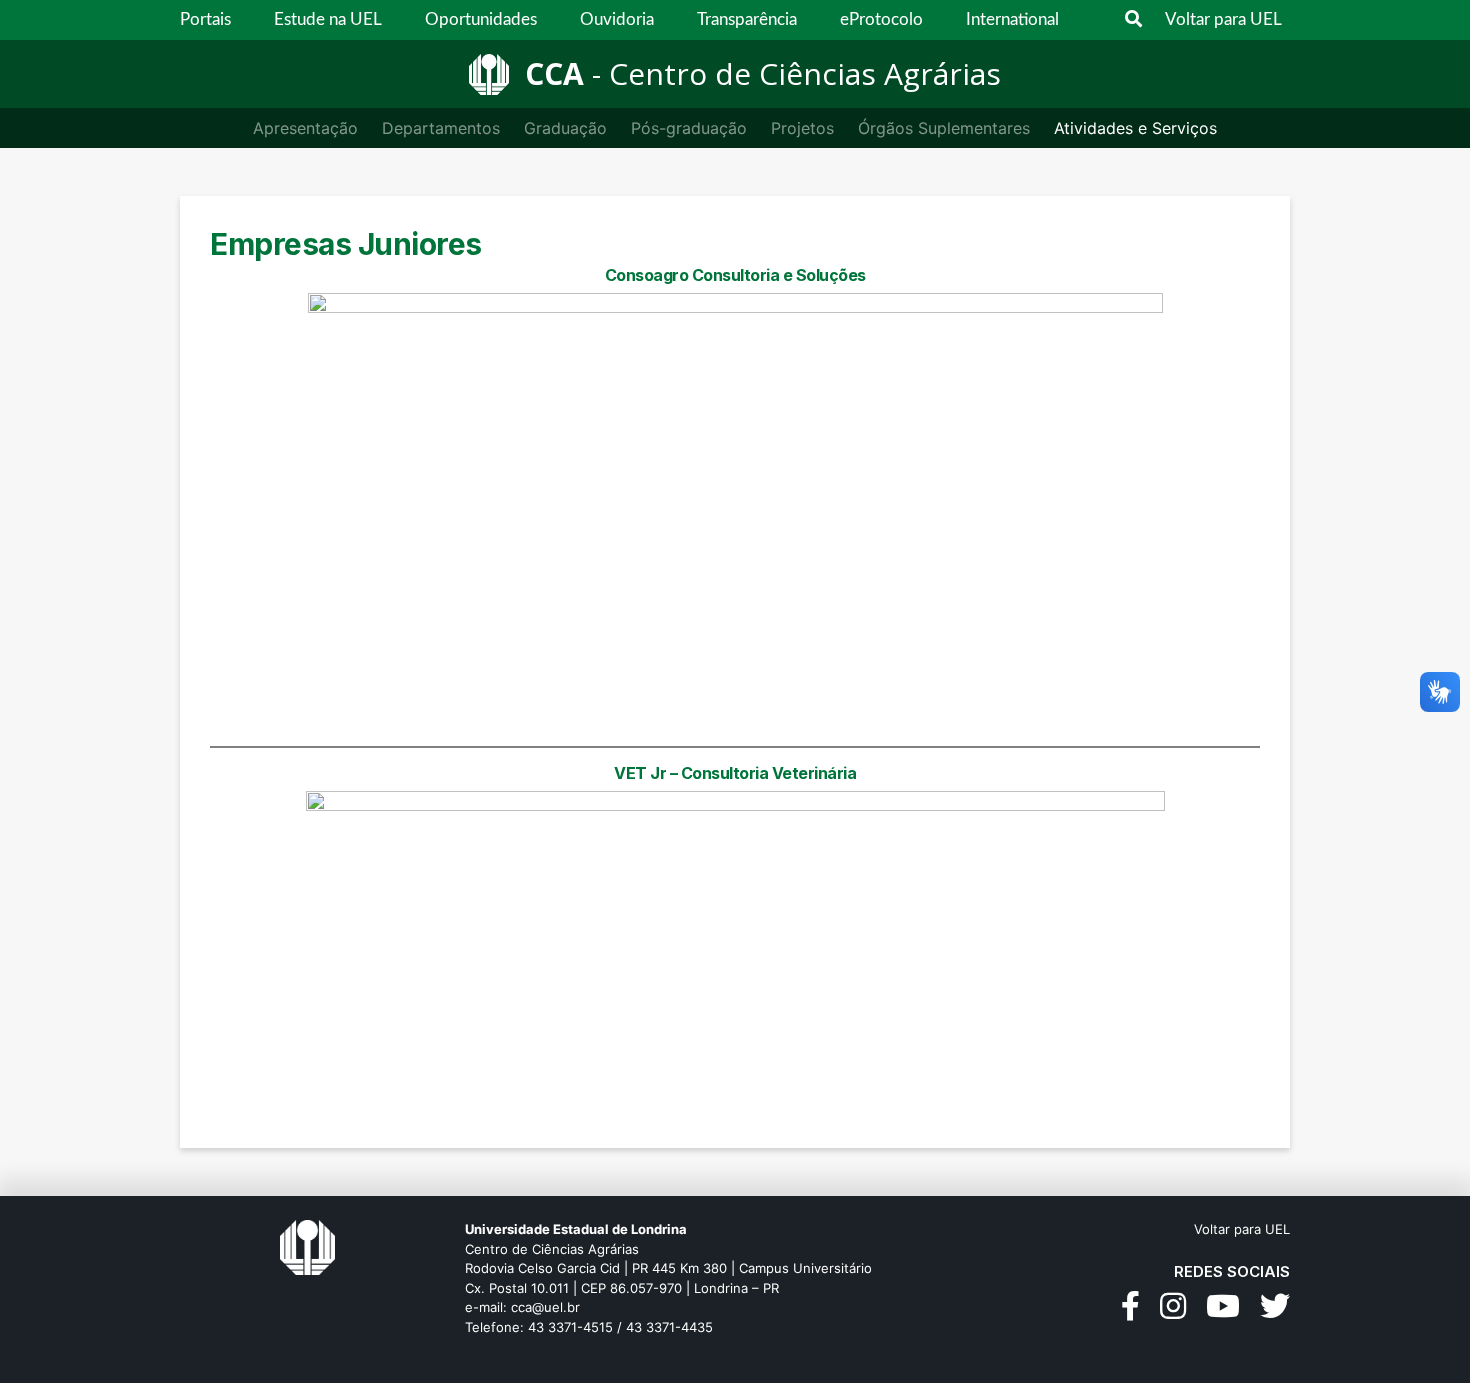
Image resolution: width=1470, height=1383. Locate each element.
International (1012, 19)
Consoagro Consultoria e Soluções (735, 275)
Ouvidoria (617, 19)
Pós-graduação (689, 128)
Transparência (747, 19)
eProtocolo (881, 19)
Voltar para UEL (1223, 19)
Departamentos (441, 128)
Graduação (565, 128)
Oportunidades (481, 19)
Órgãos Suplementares (944, 128)
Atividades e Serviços (1135, 128)
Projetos (802, 128)
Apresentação (305, 128)
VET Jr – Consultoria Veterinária (735, 773)
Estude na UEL (328, 19)
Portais (205, 19)
